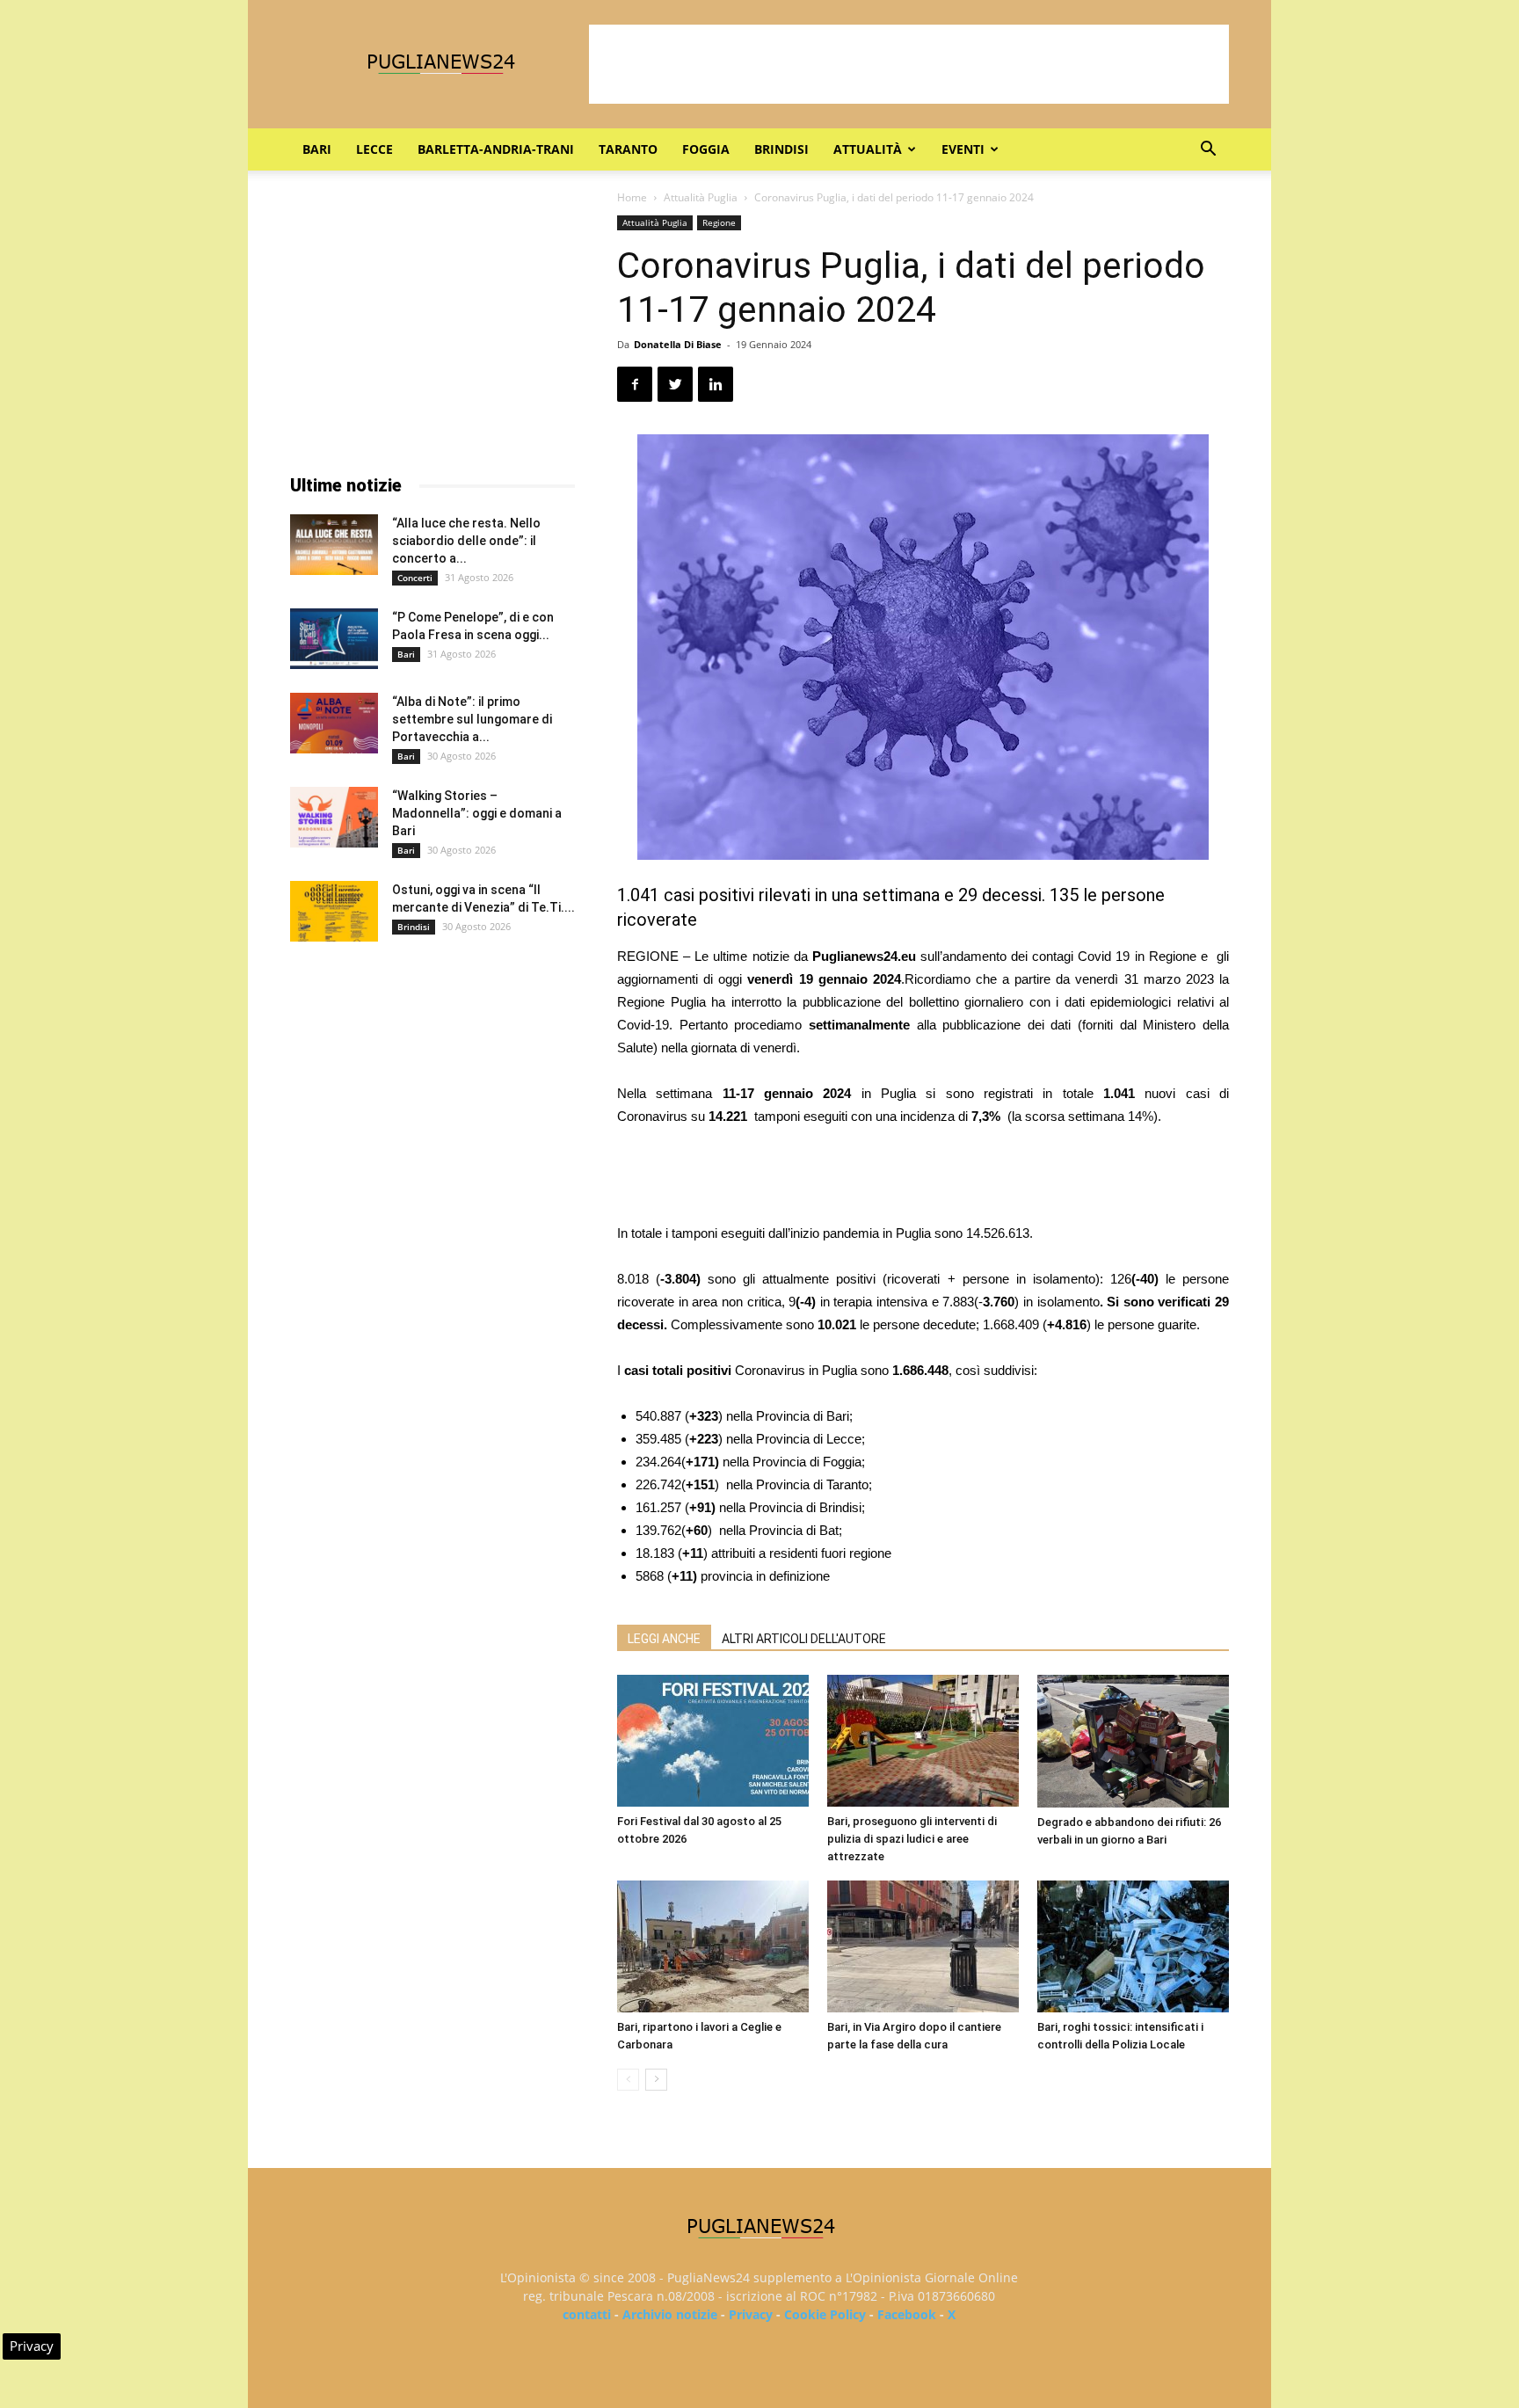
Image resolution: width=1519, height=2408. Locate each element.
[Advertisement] (909, 64)
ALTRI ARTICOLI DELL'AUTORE (804, 1639)
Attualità (868, 149)
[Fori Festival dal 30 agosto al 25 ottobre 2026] (713, 1741)
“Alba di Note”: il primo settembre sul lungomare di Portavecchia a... (472, 719)
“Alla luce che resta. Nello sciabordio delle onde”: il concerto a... (466, 541)
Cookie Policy (825, 2314)
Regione (719, 222)
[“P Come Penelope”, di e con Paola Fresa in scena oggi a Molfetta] (334, 639)
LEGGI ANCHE (664, 1639)
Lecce (374, 149)
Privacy (751, 2314)
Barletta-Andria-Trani (496, 149)
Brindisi (781, 149)
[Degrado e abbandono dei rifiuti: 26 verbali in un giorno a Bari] (1133, 1741)
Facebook (907, 2314)
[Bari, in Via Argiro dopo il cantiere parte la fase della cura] (923, 1946)
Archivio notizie (670, 2314)
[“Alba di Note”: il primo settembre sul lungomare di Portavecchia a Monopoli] (334, 723)
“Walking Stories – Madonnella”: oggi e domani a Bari (477, 813)
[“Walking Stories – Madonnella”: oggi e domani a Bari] (334, 817)
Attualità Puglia (701, 197)
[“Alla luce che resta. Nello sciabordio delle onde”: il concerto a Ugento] (334, 545)
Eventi (963, 149)
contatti (587, 2314)
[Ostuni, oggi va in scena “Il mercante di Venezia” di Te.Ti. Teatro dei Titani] (334, 911)
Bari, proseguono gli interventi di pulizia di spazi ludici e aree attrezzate (912, 1839)
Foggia (706, 149)
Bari (317, 149)
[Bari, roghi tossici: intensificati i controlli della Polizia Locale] (1133, 1946)
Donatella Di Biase (678, 344)
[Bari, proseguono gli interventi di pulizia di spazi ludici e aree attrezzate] (923, 1741)
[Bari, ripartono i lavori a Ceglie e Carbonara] (713, 1946)
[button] (1208, 151)
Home (632, 197)
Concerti (415, 578)
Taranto (628, 149)
